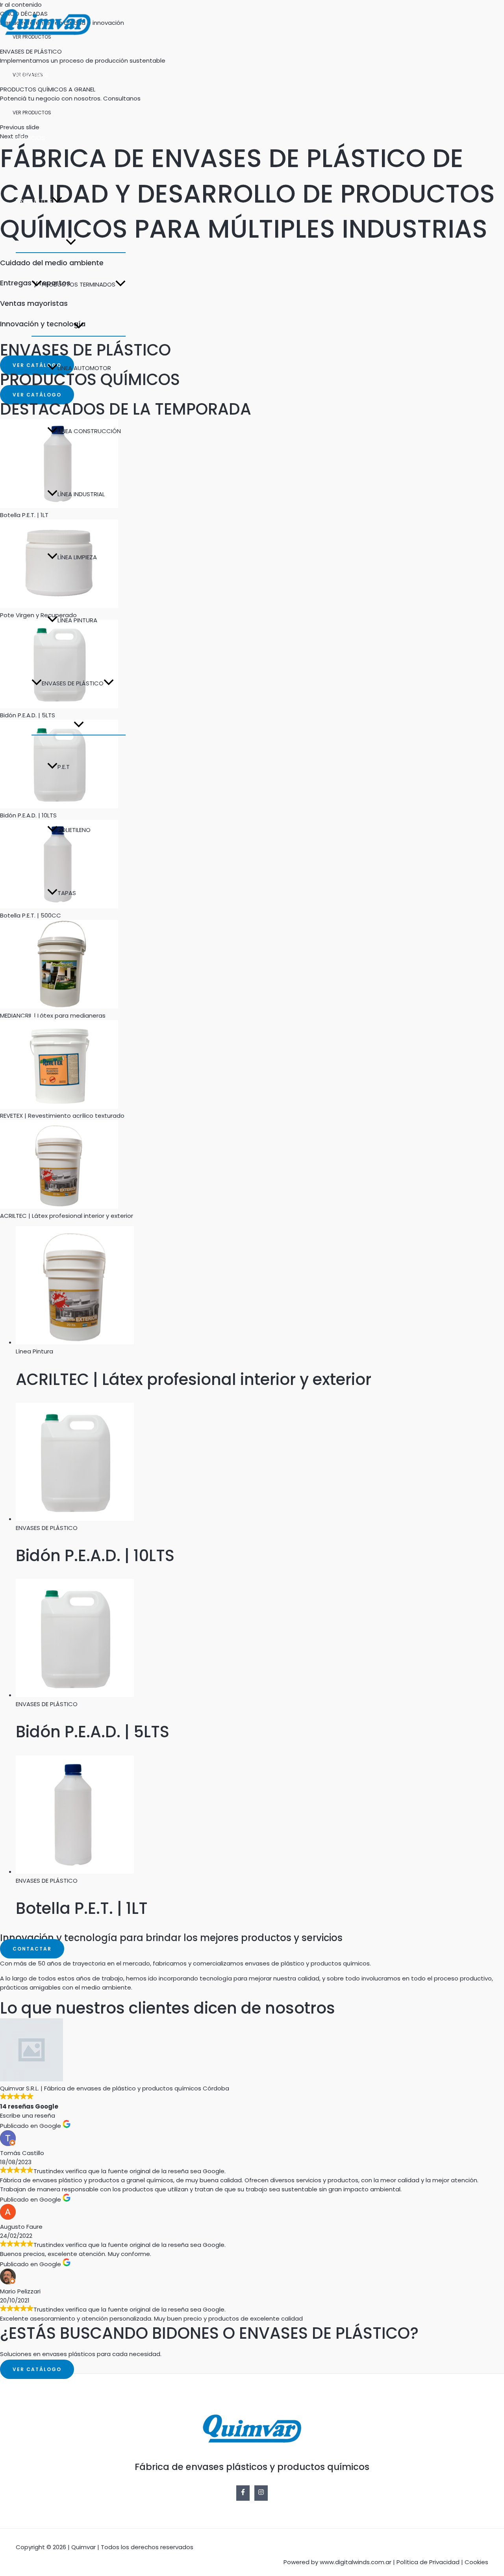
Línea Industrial (81, 494)
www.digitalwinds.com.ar (356, 2562)
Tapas (67, 893)
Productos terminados (79, 284)
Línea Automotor (84, 368)
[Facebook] (5, 1064)
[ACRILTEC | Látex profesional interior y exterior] (59, 1207)
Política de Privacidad (428, 2562)
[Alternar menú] (71, 242)
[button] (57, 201)
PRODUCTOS (34, 201)
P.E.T (64, 767)
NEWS (24, 956)
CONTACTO (33, 1019)
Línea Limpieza (77, 557)
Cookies (476, 2562)
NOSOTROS (32, 75)
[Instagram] (19, 1064)
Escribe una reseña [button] (28, 2115)
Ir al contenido (21, 5)
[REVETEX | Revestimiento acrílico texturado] (59, 1107)
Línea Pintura (77, 620)
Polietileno (74, 830)
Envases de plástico (73, 683)
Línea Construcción (89, 431)
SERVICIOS (30, 138)
